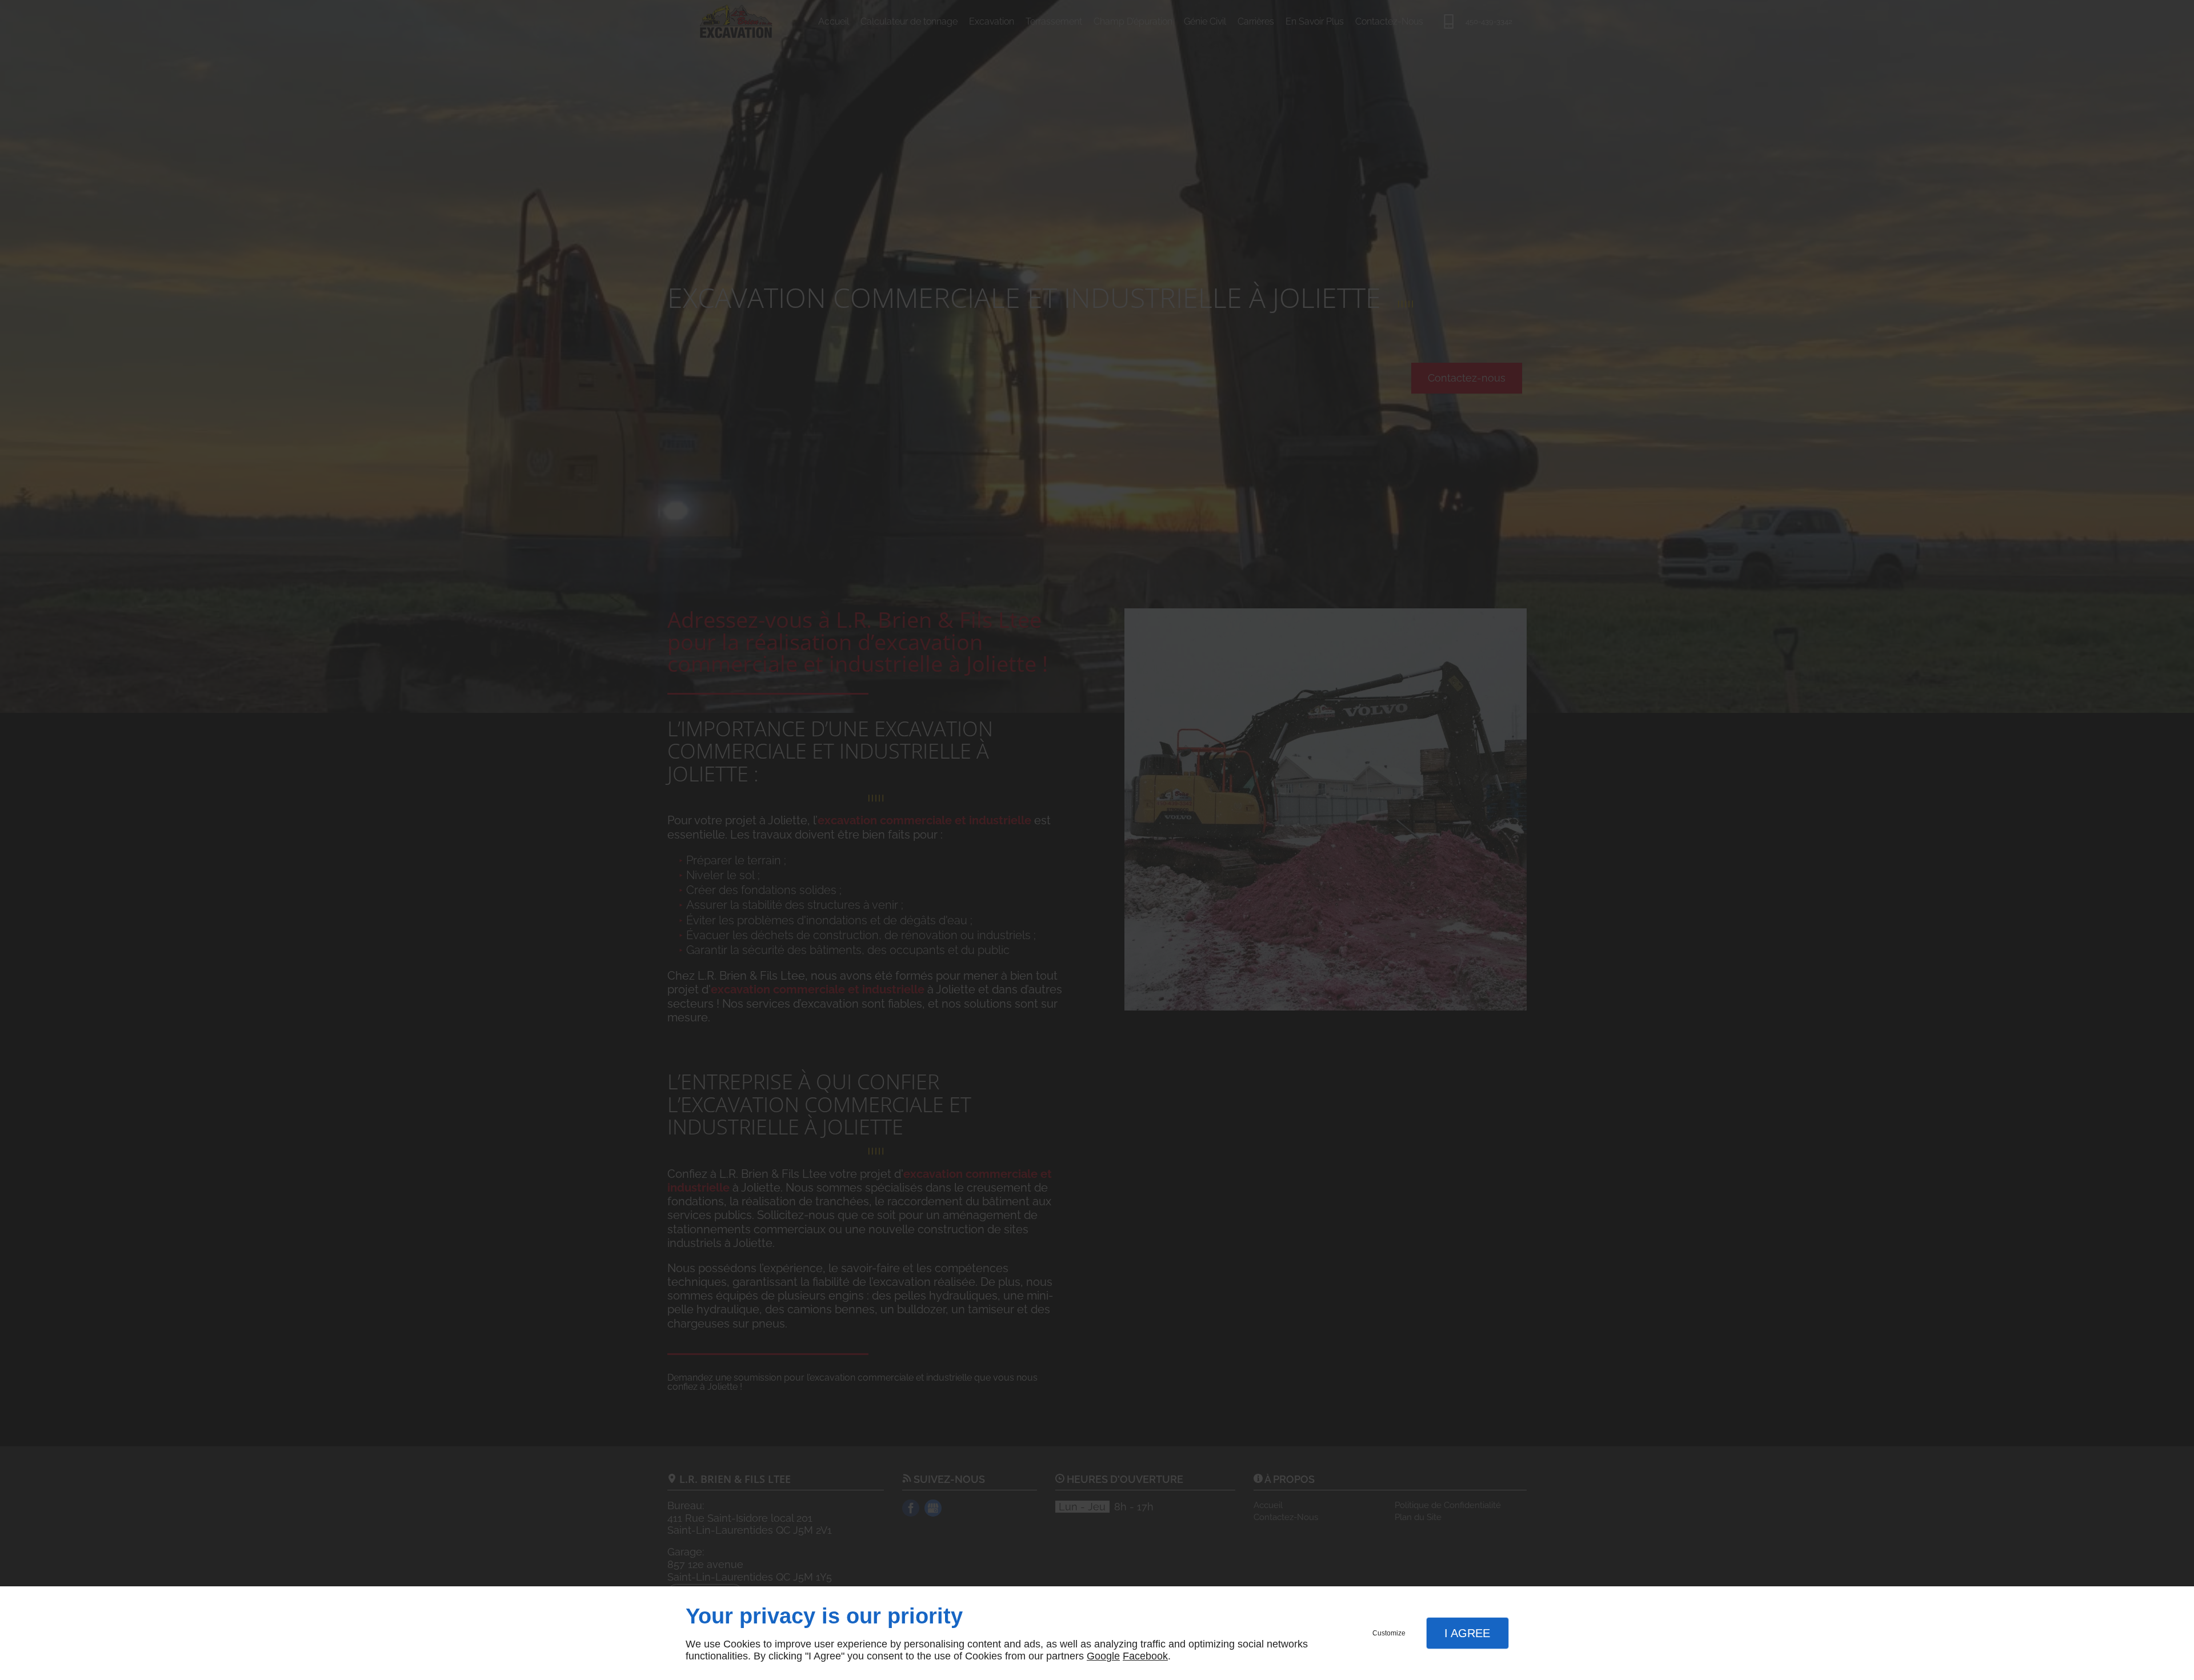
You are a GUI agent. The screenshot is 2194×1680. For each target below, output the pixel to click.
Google (1103, 1656)
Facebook (1145, 1656)
